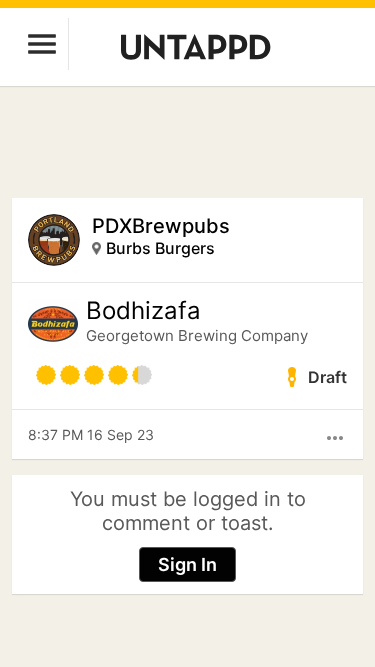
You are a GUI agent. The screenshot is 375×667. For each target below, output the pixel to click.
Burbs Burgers (160, 248)
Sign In (187, 564)
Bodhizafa (143, 311)
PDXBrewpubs (161, 226)
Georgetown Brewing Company (197, 335)
